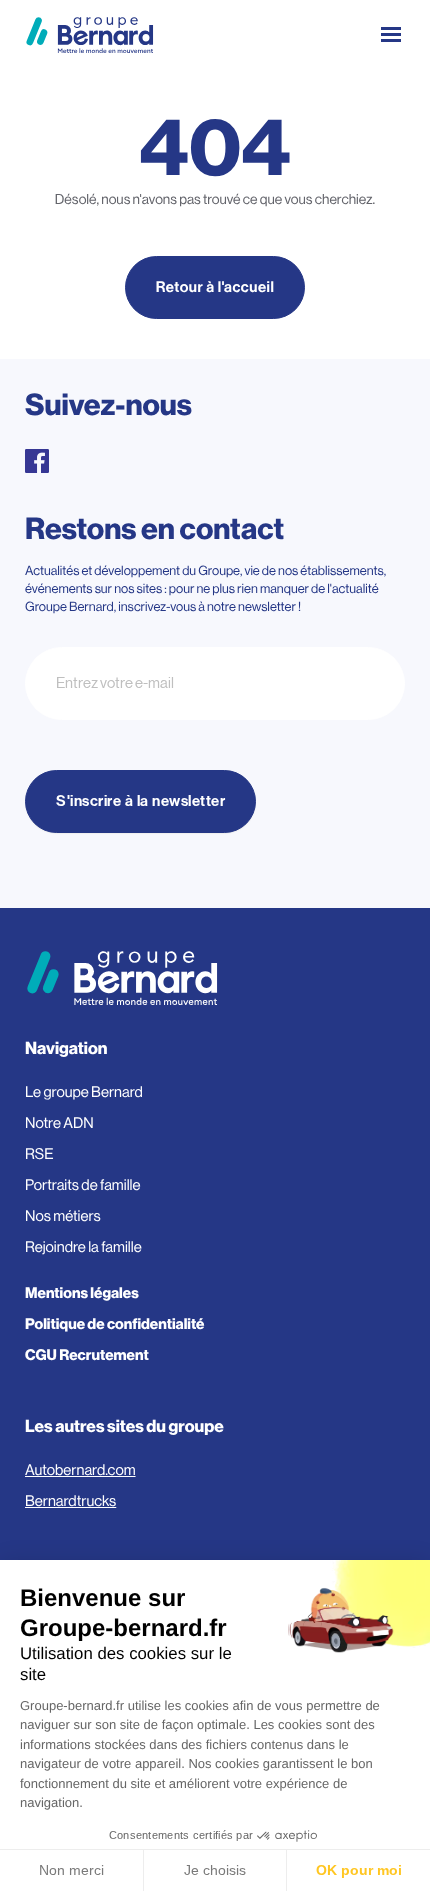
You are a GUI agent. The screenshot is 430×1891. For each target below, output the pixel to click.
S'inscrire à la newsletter (140, 801)
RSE (39, 1154)
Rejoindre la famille (83, 1247)
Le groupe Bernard (84, 1092)
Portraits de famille (83, 1185)
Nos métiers (63, 1216)
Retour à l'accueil (215, 287)
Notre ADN (59, 1123)
